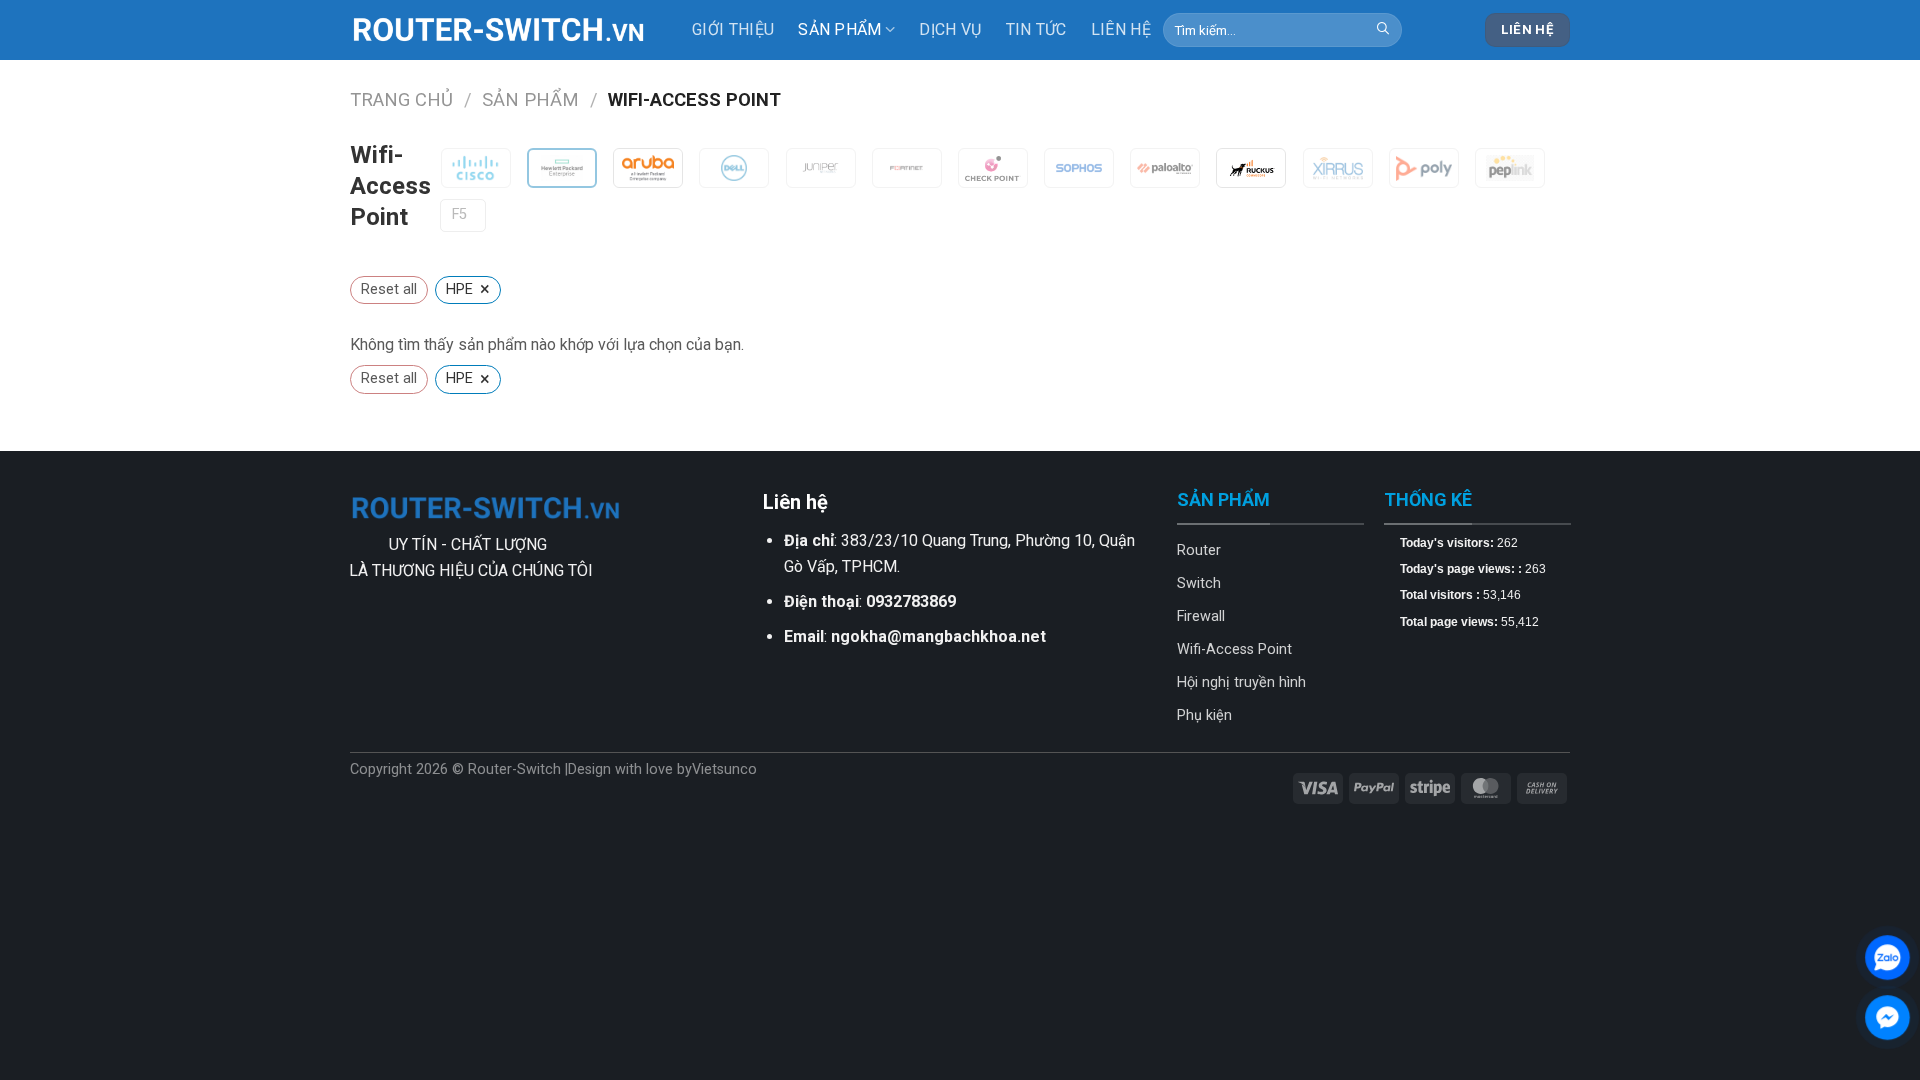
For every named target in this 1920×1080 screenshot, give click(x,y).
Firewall (1201, 616)
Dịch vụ (950, 29)
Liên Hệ (1121, 29)
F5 (459, 214)
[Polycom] (1424, 168)
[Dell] (734, 168)
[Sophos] (1079, 168)
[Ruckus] (1251, 168)
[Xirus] (1338, 168)
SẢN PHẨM (840, 29)
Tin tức (1036, 29)
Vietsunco (724, 769)
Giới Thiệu (733, 29)
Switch (1199, 583)
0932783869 (911, 601)
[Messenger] (1887, 1017)
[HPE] (562, 168)
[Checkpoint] (993, 168)
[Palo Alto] (1165, 168)
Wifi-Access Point (1234, 649)
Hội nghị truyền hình (1241, 682)
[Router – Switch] (500, 30)
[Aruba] (648, 168)
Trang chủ (401, 99)
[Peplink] (1510, 168)
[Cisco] (476, 168)
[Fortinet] (907, 168)
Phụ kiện (1204, 715)
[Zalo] (1887, 957)
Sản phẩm (530, 99)
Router (1199, 550)
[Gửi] (1383, 30)
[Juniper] (821, 168)
